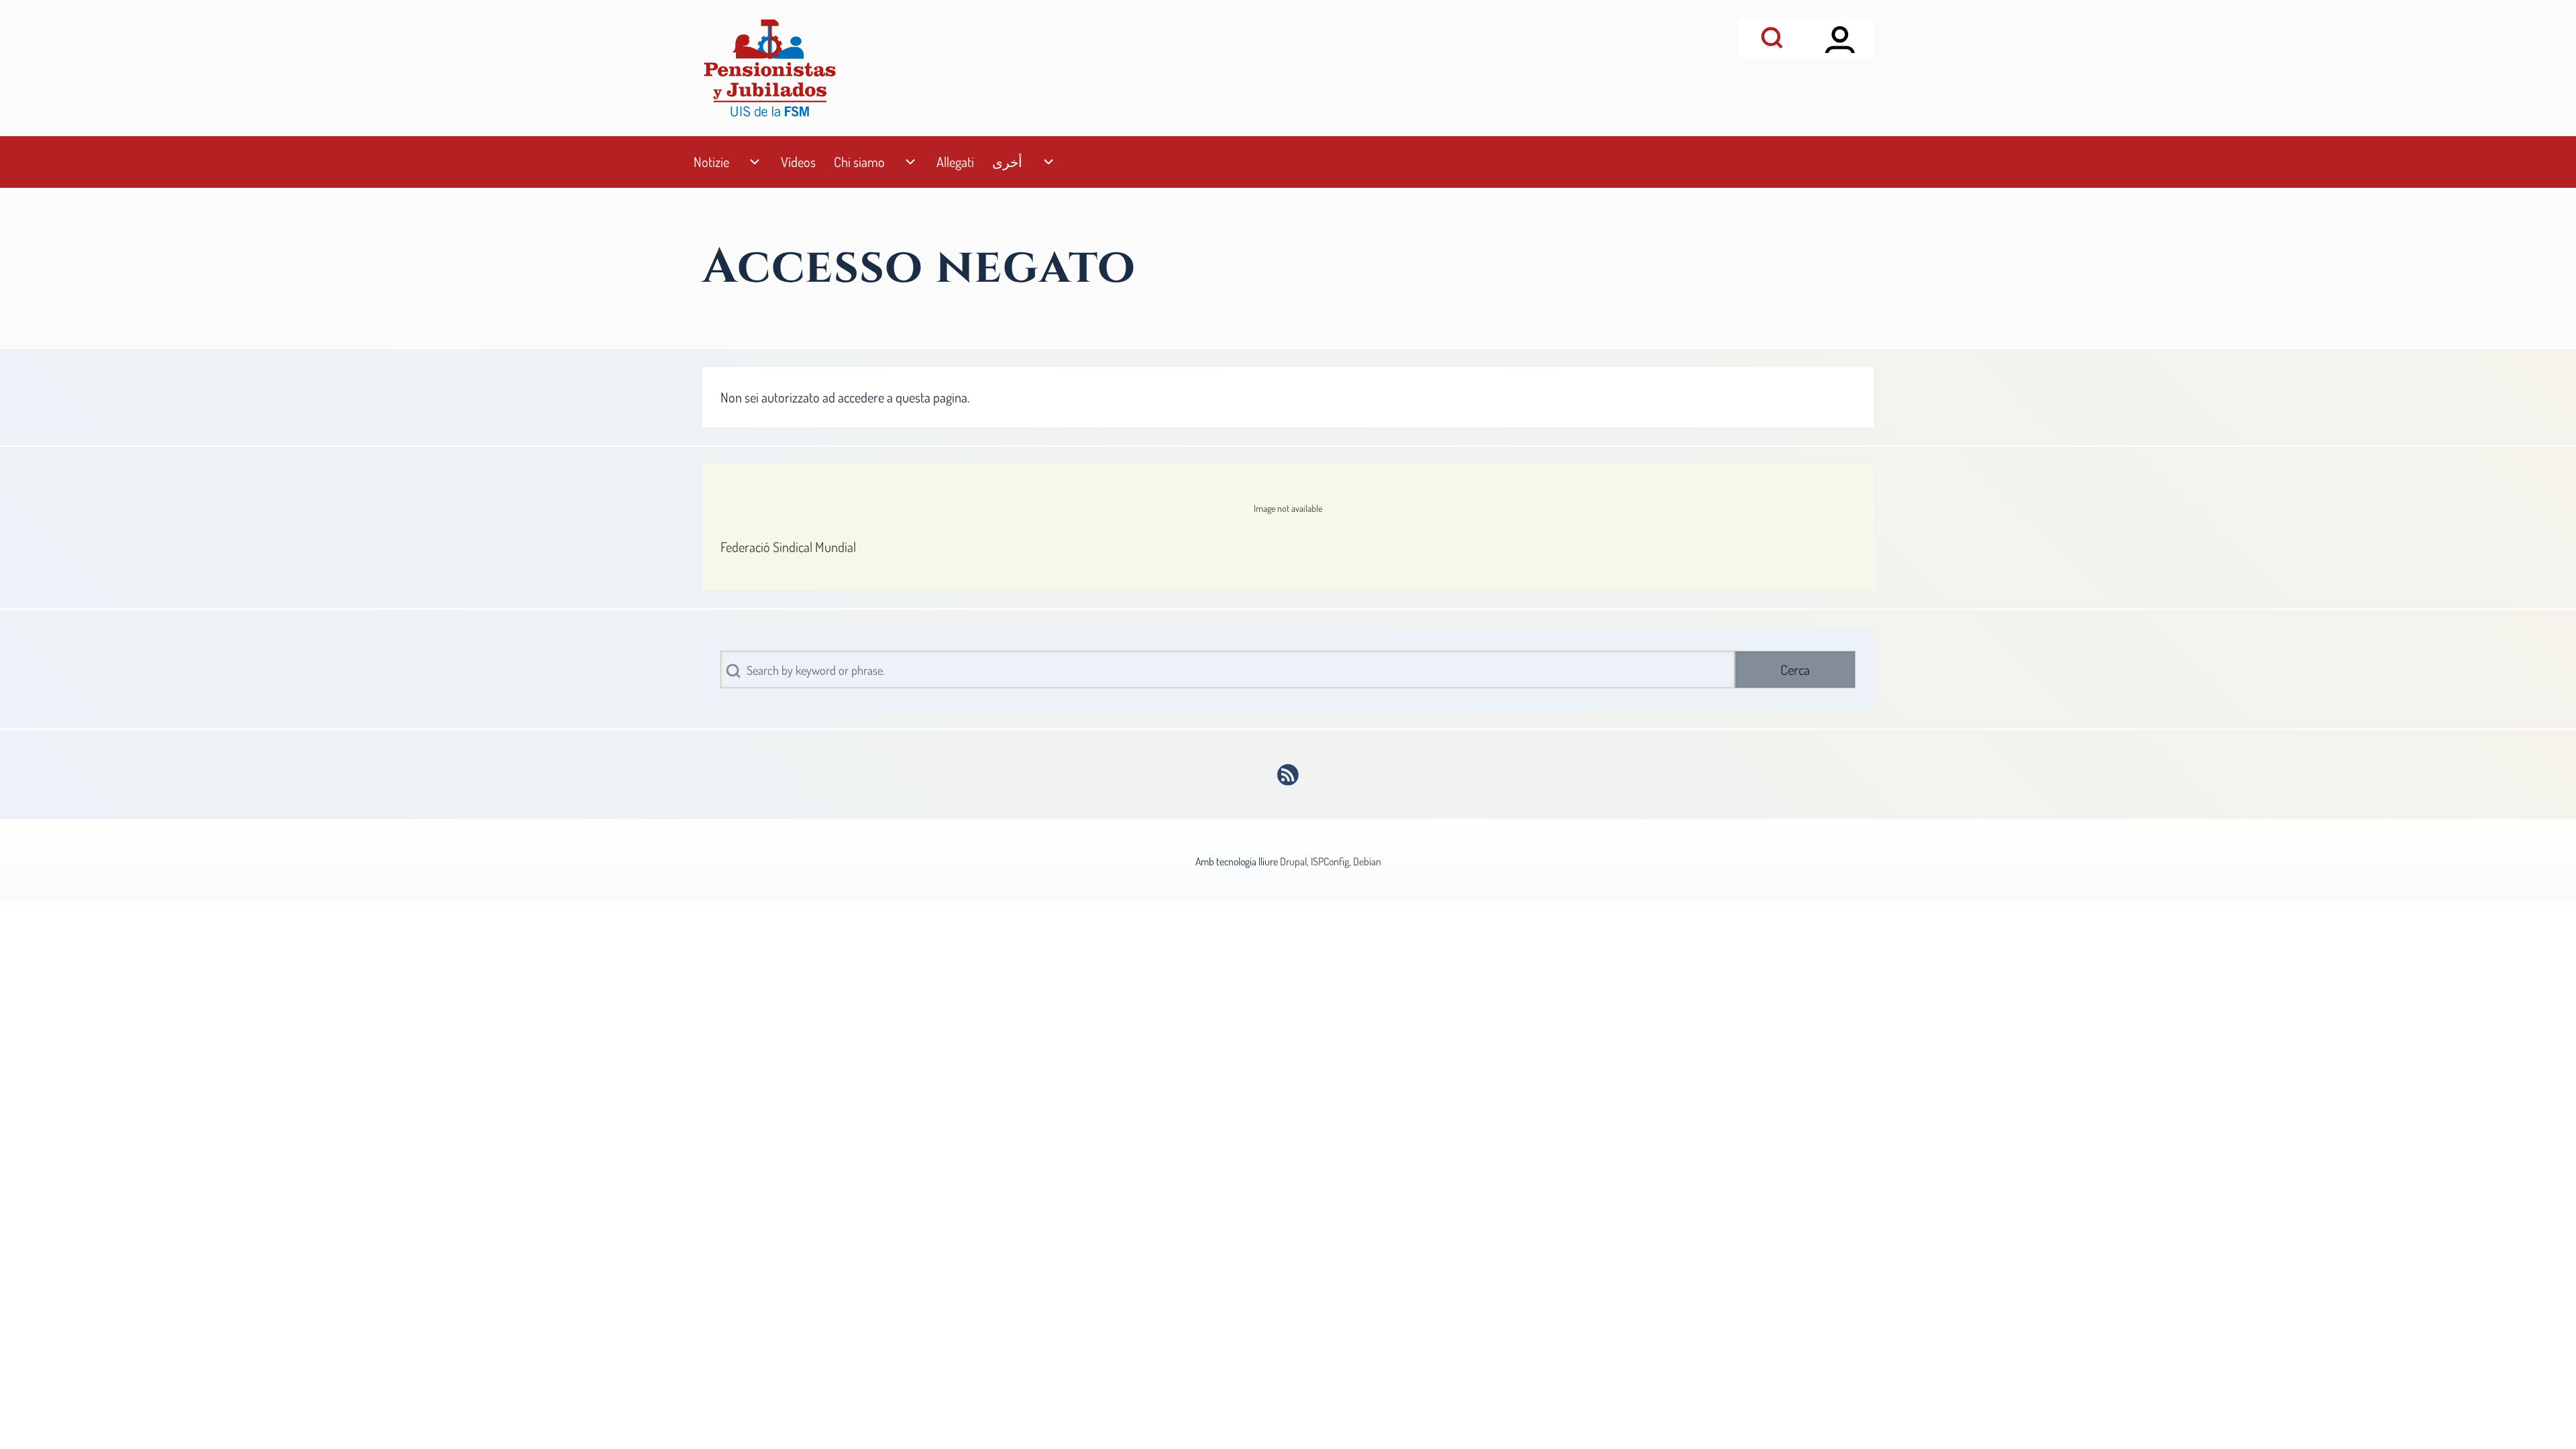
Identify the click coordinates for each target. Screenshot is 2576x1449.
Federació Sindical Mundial (788, 547)
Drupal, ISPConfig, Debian (1331, 861)
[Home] (769, 68)
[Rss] (1288, 775)
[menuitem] (711, 162)
